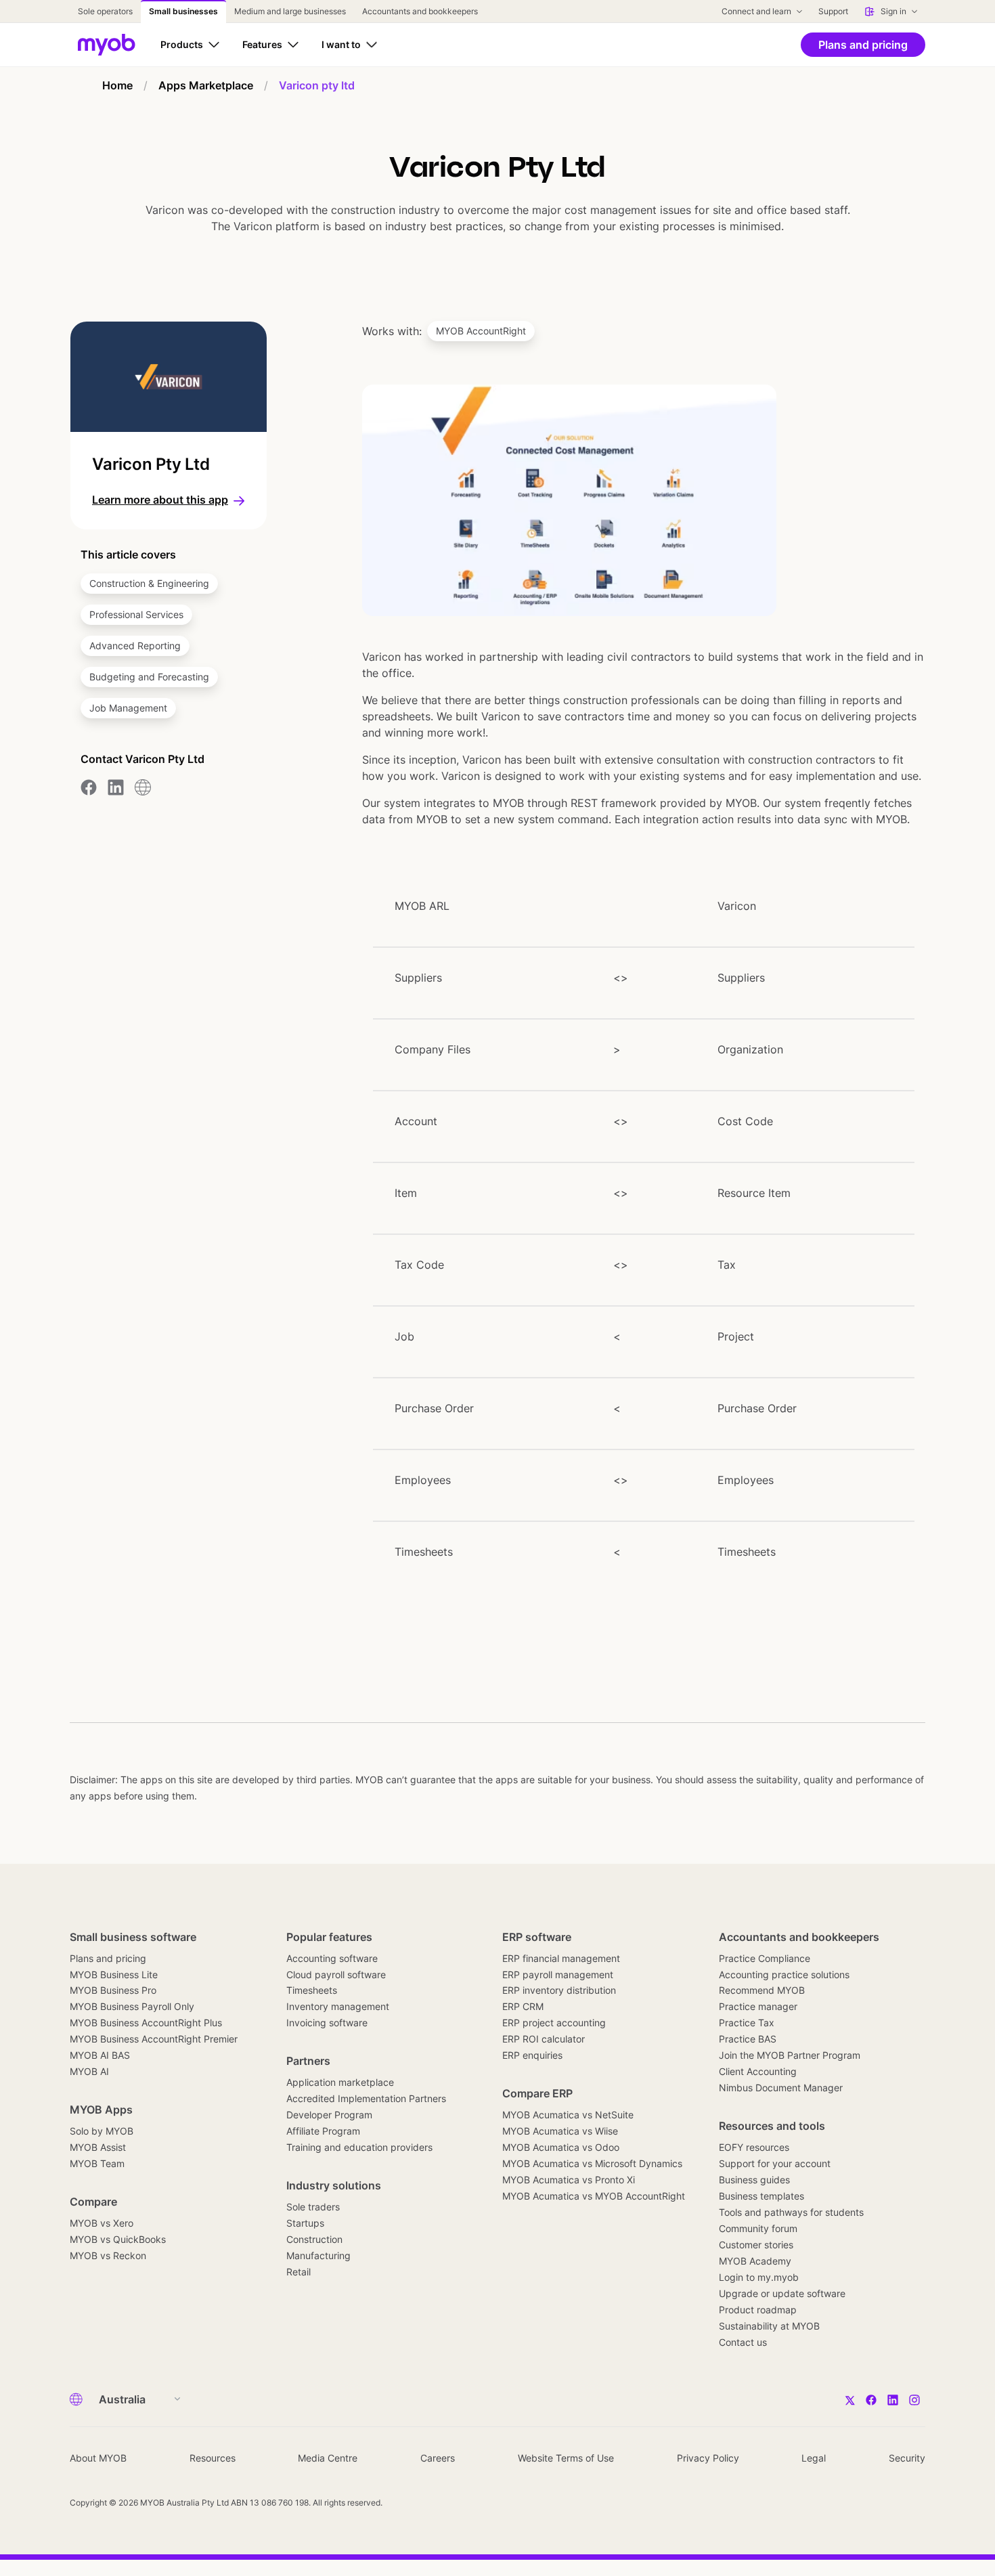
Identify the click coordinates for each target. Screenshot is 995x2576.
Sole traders (313, 2207)
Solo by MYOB (102, 2131)
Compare (93, 2202)
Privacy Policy (708, 2458)
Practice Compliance (765, 1958)
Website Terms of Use (566, 2458)
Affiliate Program (323, 2131)
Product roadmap (758, 2310)
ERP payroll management (558, 1974)
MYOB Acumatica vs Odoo (561, 2147)
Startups (305, 2223)
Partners (308, 2061)
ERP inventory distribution (559, 1990)
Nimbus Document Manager (781, 2088)
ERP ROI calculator (544, 2039)
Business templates (761, 2196)
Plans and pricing (108, 1958)
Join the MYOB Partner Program (790, 2055)
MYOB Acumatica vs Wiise (560, 2131)
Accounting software (332, 1958)
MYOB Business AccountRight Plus (146, 2023)
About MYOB (98, 2458)
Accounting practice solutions (784, 1974)
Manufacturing (318, 2255)
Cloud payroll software (336, 1974)
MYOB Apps (101, 2110)
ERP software (537, 1937)
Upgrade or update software (782, 2293)
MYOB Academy (755, 2261)
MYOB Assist (98, 2147)
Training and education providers (359, 2147)
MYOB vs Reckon (108, 2255)
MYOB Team (97, 2163)
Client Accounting (758, 2071)
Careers (438, 2458)
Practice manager (758, 2006)
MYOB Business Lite (114, 1974)
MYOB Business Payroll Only (132, 2006)
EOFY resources (754, 2147)
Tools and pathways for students (791, 2212)
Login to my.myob (759, 2277)
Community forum (758, 2228)
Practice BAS (748, 2039)
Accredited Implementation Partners (366, 2098)
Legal (814, 2458)
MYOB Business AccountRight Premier (154, 2039)
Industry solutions (334, 2185)
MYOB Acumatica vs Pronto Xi (569, 2180)
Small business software (133, 1937)
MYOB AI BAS (100, 2055)
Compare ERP (537, 2093)
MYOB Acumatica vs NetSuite (568, 2115)
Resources (213, 2458)
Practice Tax (747, 2023)
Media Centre (328, 2458)
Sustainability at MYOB (769, 2326)
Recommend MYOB (762, 1990)
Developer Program (329, 2115)
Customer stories (756, 2245)
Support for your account (775, 2163)
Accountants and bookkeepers (799, 1937)
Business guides (754, 2180)
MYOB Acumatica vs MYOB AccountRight (594, 2196)
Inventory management (338, 2006)
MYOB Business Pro (113, 1990)
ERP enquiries (532, 2055)
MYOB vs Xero (102, 2223)
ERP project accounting (554, 2023)
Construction (314, 2239)
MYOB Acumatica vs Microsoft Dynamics (592, 2163)
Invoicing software (327, 2023)
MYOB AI (89, 2071)
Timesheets (312, 1990)
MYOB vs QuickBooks (118, 2239)
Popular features (329, 1937)
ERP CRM (523, 2006)
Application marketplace (340, 2082)
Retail (298, 2272)
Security (907, 2458)
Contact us (743, 2342)
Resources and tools (772, 2126)
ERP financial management (561, 1958)
